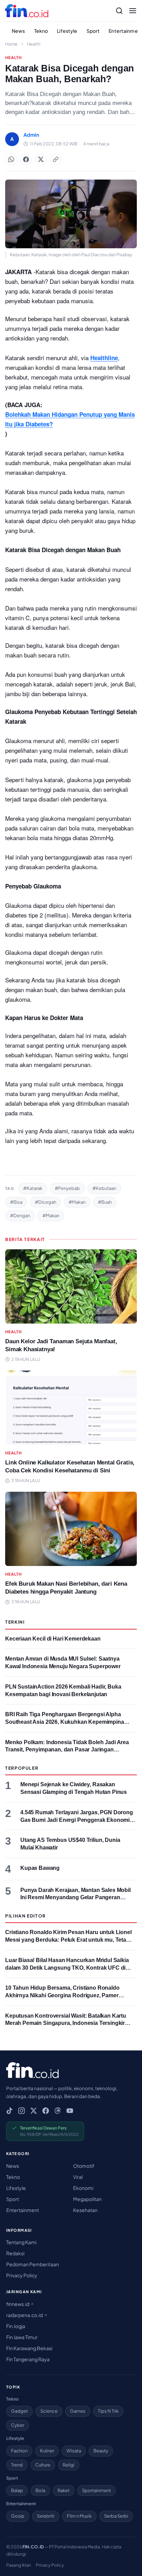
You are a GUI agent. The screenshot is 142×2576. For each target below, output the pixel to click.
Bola (40, 2490)
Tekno (41, 31)
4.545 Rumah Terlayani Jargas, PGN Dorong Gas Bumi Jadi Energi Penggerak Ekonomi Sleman (77, 1820)
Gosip (18, 2516)
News (18, 31)
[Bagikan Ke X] (41, 160)
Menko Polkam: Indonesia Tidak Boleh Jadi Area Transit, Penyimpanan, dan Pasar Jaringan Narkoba (67, 1750)
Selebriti (46, 2516)
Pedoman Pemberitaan (33, 2264)
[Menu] (133, 11)
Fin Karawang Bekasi (29, 2348)
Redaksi (15, 2253)
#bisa (16, 1202)
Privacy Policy (22, 2275)
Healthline (104, 358)
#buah (105, 1202)
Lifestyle (67, 31)
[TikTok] (9, 2111)
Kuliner (47, 2451)
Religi (69, 2465)
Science (49, 2411)
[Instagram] (22, 2111)
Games (78, 2411)
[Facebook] (46, 2111)
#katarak (33, 1188)
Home (11, 44)
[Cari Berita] (119, 11)
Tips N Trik (108, 2411)
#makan (77, 1202)
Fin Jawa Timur (22, 2337)
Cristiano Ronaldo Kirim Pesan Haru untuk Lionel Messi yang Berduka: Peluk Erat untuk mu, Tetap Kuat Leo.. (68, 1940)
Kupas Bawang (40, 1868)
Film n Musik (79, 2516)
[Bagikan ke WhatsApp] (11, 160)
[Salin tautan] (55, 160)
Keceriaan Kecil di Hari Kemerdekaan (53, 1639)
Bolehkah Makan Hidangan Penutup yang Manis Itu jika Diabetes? (70, 419)
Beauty (101, 2451)
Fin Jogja (16, 2326)
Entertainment (23, 2210)
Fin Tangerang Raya (28, 2359)
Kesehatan (85, 2210)
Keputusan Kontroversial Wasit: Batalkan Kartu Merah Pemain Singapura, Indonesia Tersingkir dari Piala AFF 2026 (66, 2023)
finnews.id (18, 2304)
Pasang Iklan (19, 2565)
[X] (34, 2111)
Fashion (19, 2451)
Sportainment (97, 2490)
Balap (17, 2490)
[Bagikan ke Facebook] (26, 160)
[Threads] (58, 2111)
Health (34, 44)
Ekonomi (83, 2188)
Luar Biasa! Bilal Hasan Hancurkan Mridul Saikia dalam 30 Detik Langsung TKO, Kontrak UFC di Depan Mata (67, 1968)
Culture (43, 2465)
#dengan (20, 1215)
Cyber (18, 2425)
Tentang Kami (21, 2242)
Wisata (74, 2451)
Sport (93, 31)
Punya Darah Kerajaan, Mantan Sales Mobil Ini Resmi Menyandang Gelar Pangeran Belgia (75, 1897)
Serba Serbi (116, 2516)
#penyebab (67, 1188)
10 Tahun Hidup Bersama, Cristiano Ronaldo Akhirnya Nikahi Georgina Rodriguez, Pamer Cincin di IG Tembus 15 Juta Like (62, 1995)
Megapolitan (87, 2199)
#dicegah (45, 1202)
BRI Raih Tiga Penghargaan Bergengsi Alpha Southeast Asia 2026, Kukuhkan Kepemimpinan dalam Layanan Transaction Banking (66, 1722)
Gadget (19, 2411)
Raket (64, 2490)
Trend (17, 2465)
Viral (78, 2177)
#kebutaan (104, 1188)
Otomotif (84, 2166)
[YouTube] (70, 2111)
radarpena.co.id (25, 2315)
